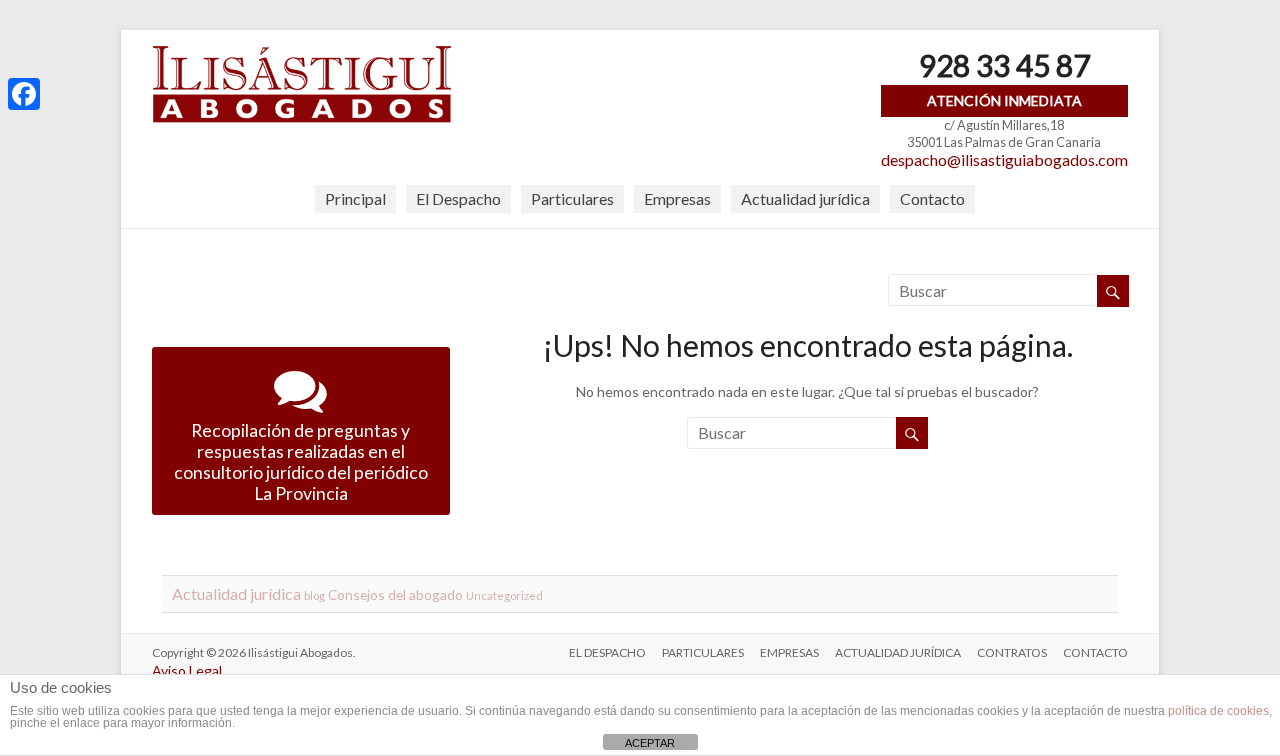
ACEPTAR (650, 743)
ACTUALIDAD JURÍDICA (898, 652)
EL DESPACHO (607, 652)
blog (314, 595)
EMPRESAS (789, 652)
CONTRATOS (1012, 652)
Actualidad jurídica (805, 198)
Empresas (677, 198)
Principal (355, 198)
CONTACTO (1095, 652)
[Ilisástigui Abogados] (302, 54)
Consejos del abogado (395, 594)
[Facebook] (24, 94)
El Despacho (458, 198)
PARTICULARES (703, 652)
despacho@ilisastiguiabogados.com (1004, 159)
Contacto (932, 198)
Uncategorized (504, 595)
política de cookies (1218, 711)
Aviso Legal (187, 670)
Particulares (572, 198)
